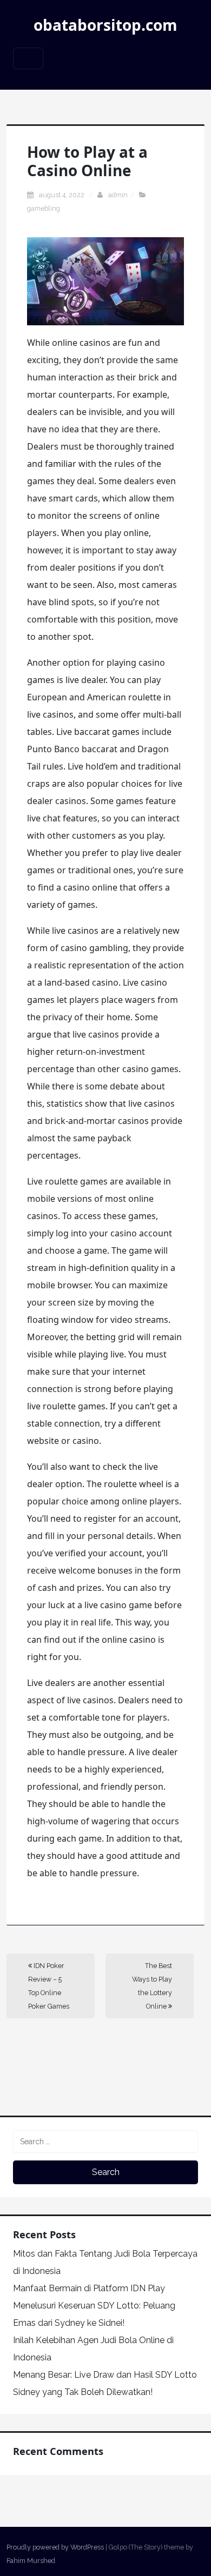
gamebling (44, 208)
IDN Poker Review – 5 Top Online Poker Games (49, 1986)
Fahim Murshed (31, 2561)
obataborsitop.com (105, 25)
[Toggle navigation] (28, 58)
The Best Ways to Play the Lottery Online (152, 1986)
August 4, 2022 (62, 195)
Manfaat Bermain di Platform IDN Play (89, 2288)
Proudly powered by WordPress (55, 2547)
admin (118, 195)
